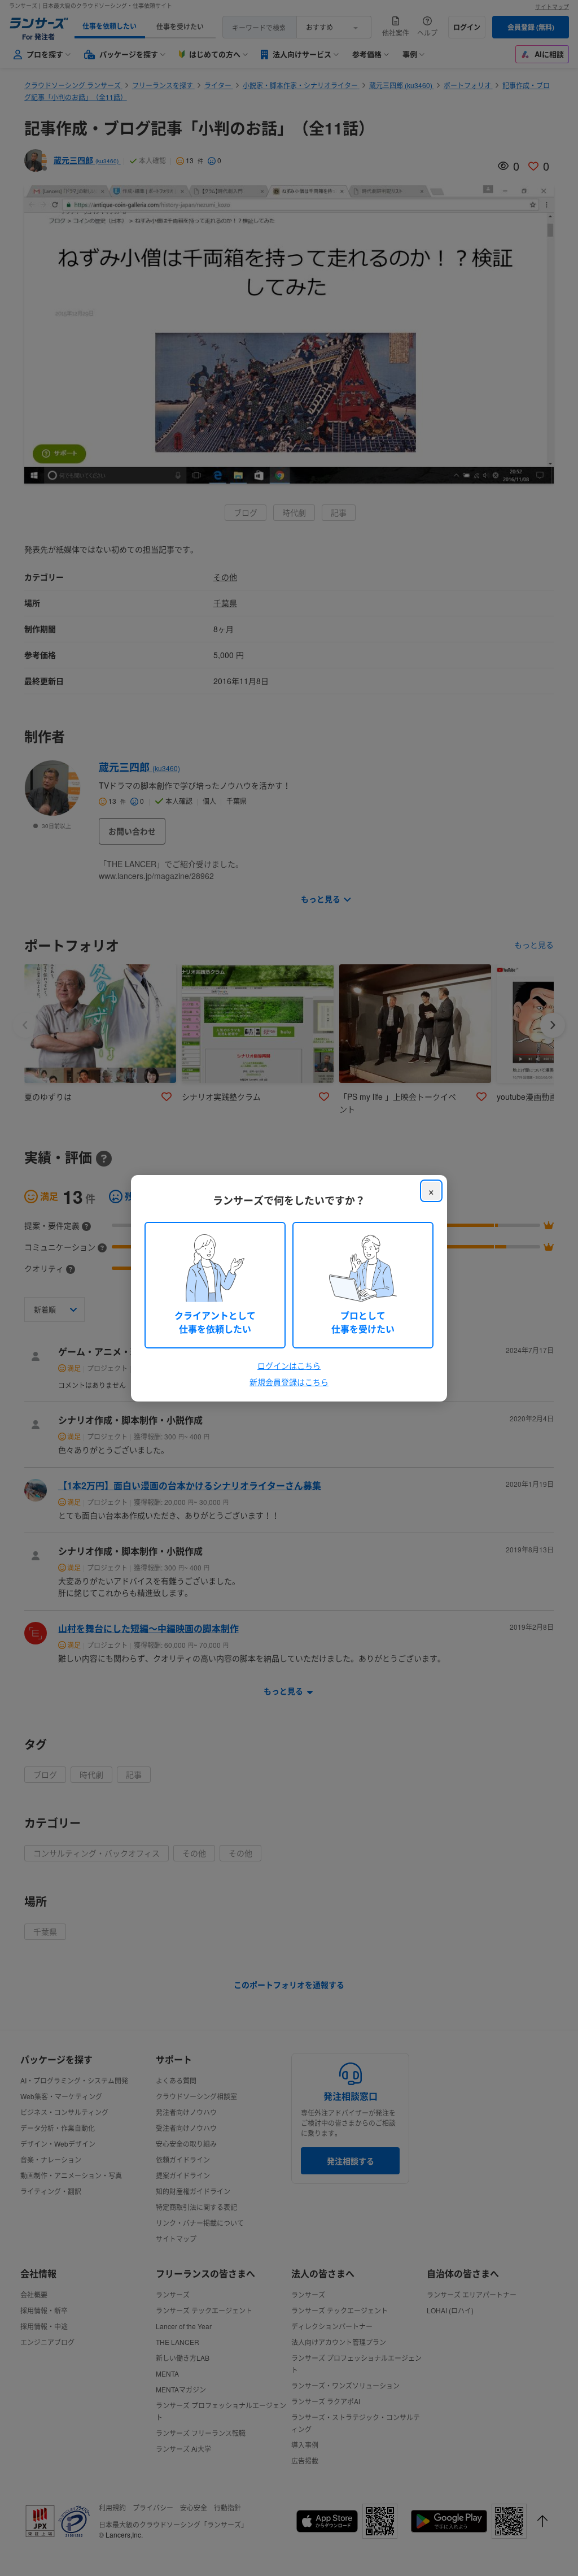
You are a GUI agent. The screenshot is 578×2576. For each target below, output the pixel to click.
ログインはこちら (289, 1365)
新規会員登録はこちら (289, 1382)
